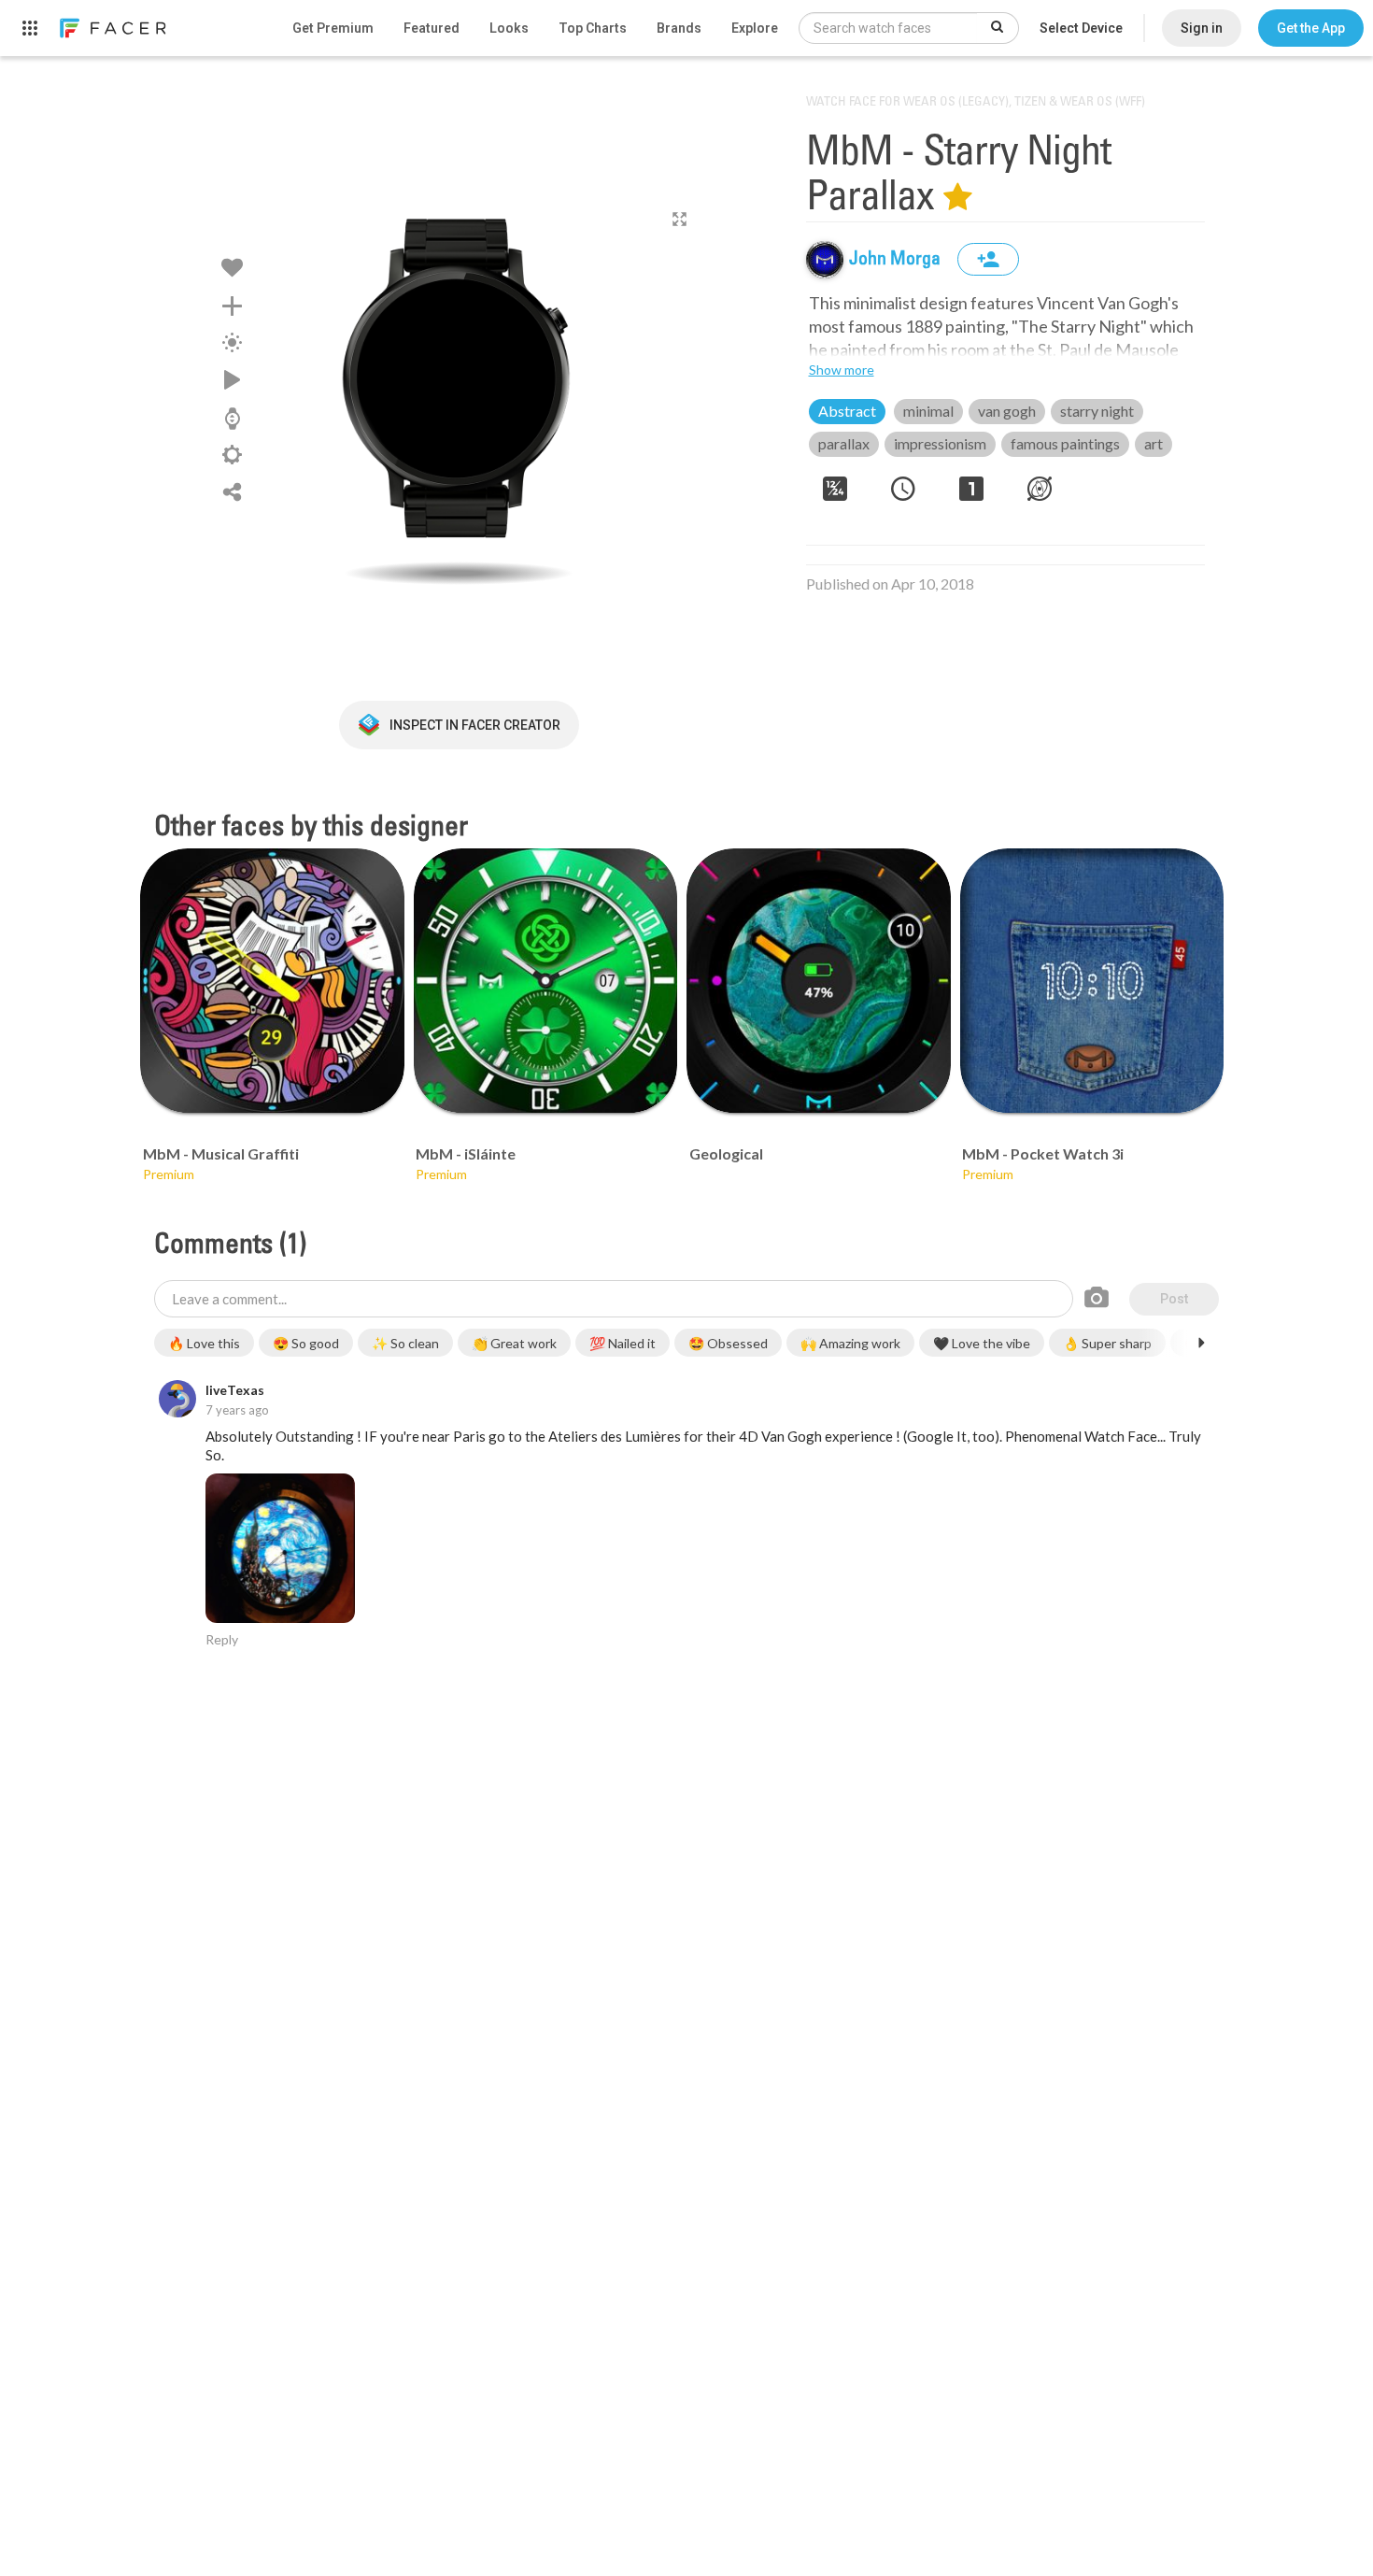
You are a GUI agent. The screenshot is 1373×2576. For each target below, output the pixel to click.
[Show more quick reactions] (1201, 1343)
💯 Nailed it (623, 1343)
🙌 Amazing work (850, 1343)
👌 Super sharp (1107, 1343)
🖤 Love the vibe (982, 1343)
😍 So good (306, 1343)
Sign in (1202, 28)
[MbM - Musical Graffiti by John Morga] (272, 981)
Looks (509, 28)
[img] (825, 260)
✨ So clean (405, 1343)
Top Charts (593, 28)
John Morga (897, 260)
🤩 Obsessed (728, 1343)
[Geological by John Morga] (819, 981)
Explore (755, 28)
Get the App (1311, 28)
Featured (432, 28)
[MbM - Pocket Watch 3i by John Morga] (1092, 981)
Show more (842, 370)
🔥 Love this (204, 1343)
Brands (679, 28)
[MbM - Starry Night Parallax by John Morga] (459, 388)
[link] (112, 28)
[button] (1311, 28)
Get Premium (333, 28)
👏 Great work (514, 1343)
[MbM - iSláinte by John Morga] (546, 981)
